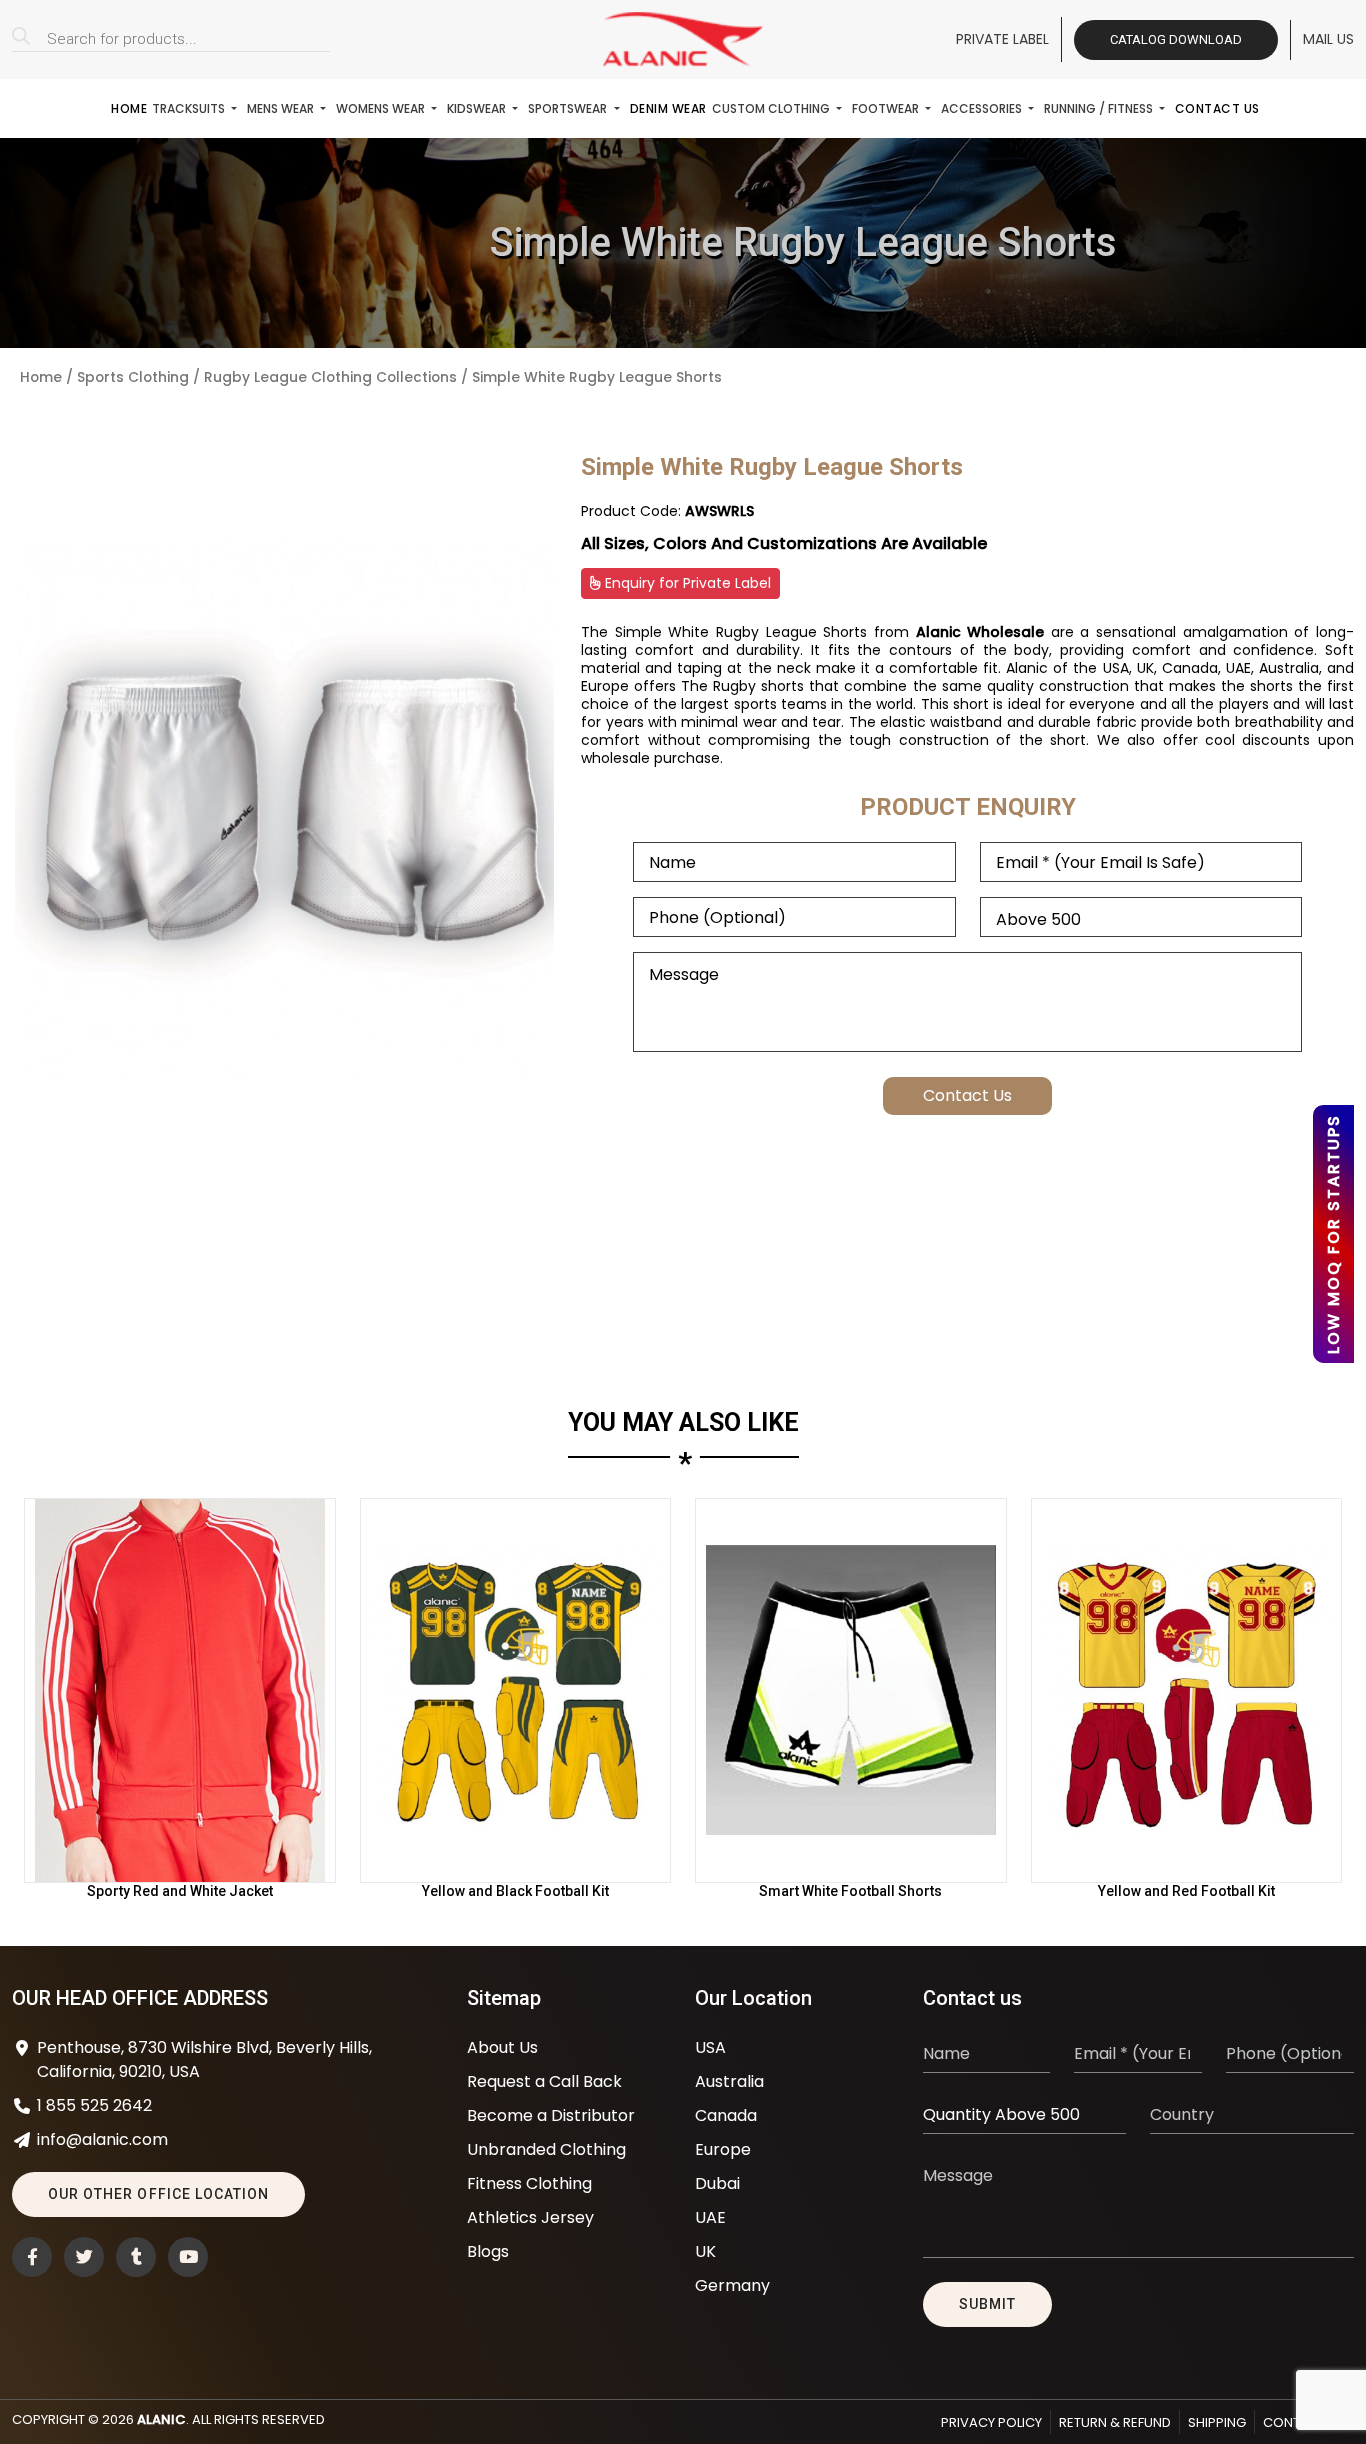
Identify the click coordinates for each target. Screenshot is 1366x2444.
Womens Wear (382, 108)
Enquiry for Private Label (686, 583)
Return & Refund (1115, 2422)
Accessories (983, 108)
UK (705, 2251)
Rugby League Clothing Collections (330, 377)
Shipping (1217, 2422)
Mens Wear (282, 108)
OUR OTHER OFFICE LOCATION (158, 2194)
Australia (729, 2081)
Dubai (717, 2183)
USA (710, 2047)
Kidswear (478, 108)
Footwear (887, 108)
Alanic (161, 2419)
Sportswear (569, 108)
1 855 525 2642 (94, 2105)
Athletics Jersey (530, 2217)
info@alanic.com (102, 2139)
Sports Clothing (133, 377)
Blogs (488, 2251)
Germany (732, 2285)
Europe (723, 2149)
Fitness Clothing (529, 2183)
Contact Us (1217, 108)
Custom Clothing (772, 108)
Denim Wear (668, 108)
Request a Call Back (544, 2081)
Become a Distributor (551, 2115)
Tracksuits (190, 108)
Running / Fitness (1100, 108)
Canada (726, 2115)
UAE (710, 2217)
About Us (502, 2047)
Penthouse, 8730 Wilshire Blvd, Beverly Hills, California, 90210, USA (204, 2059)
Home (129, 108)
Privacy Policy (991, 2422)
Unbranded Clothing (546, 2149)
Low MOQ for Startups (1333, 1234)
